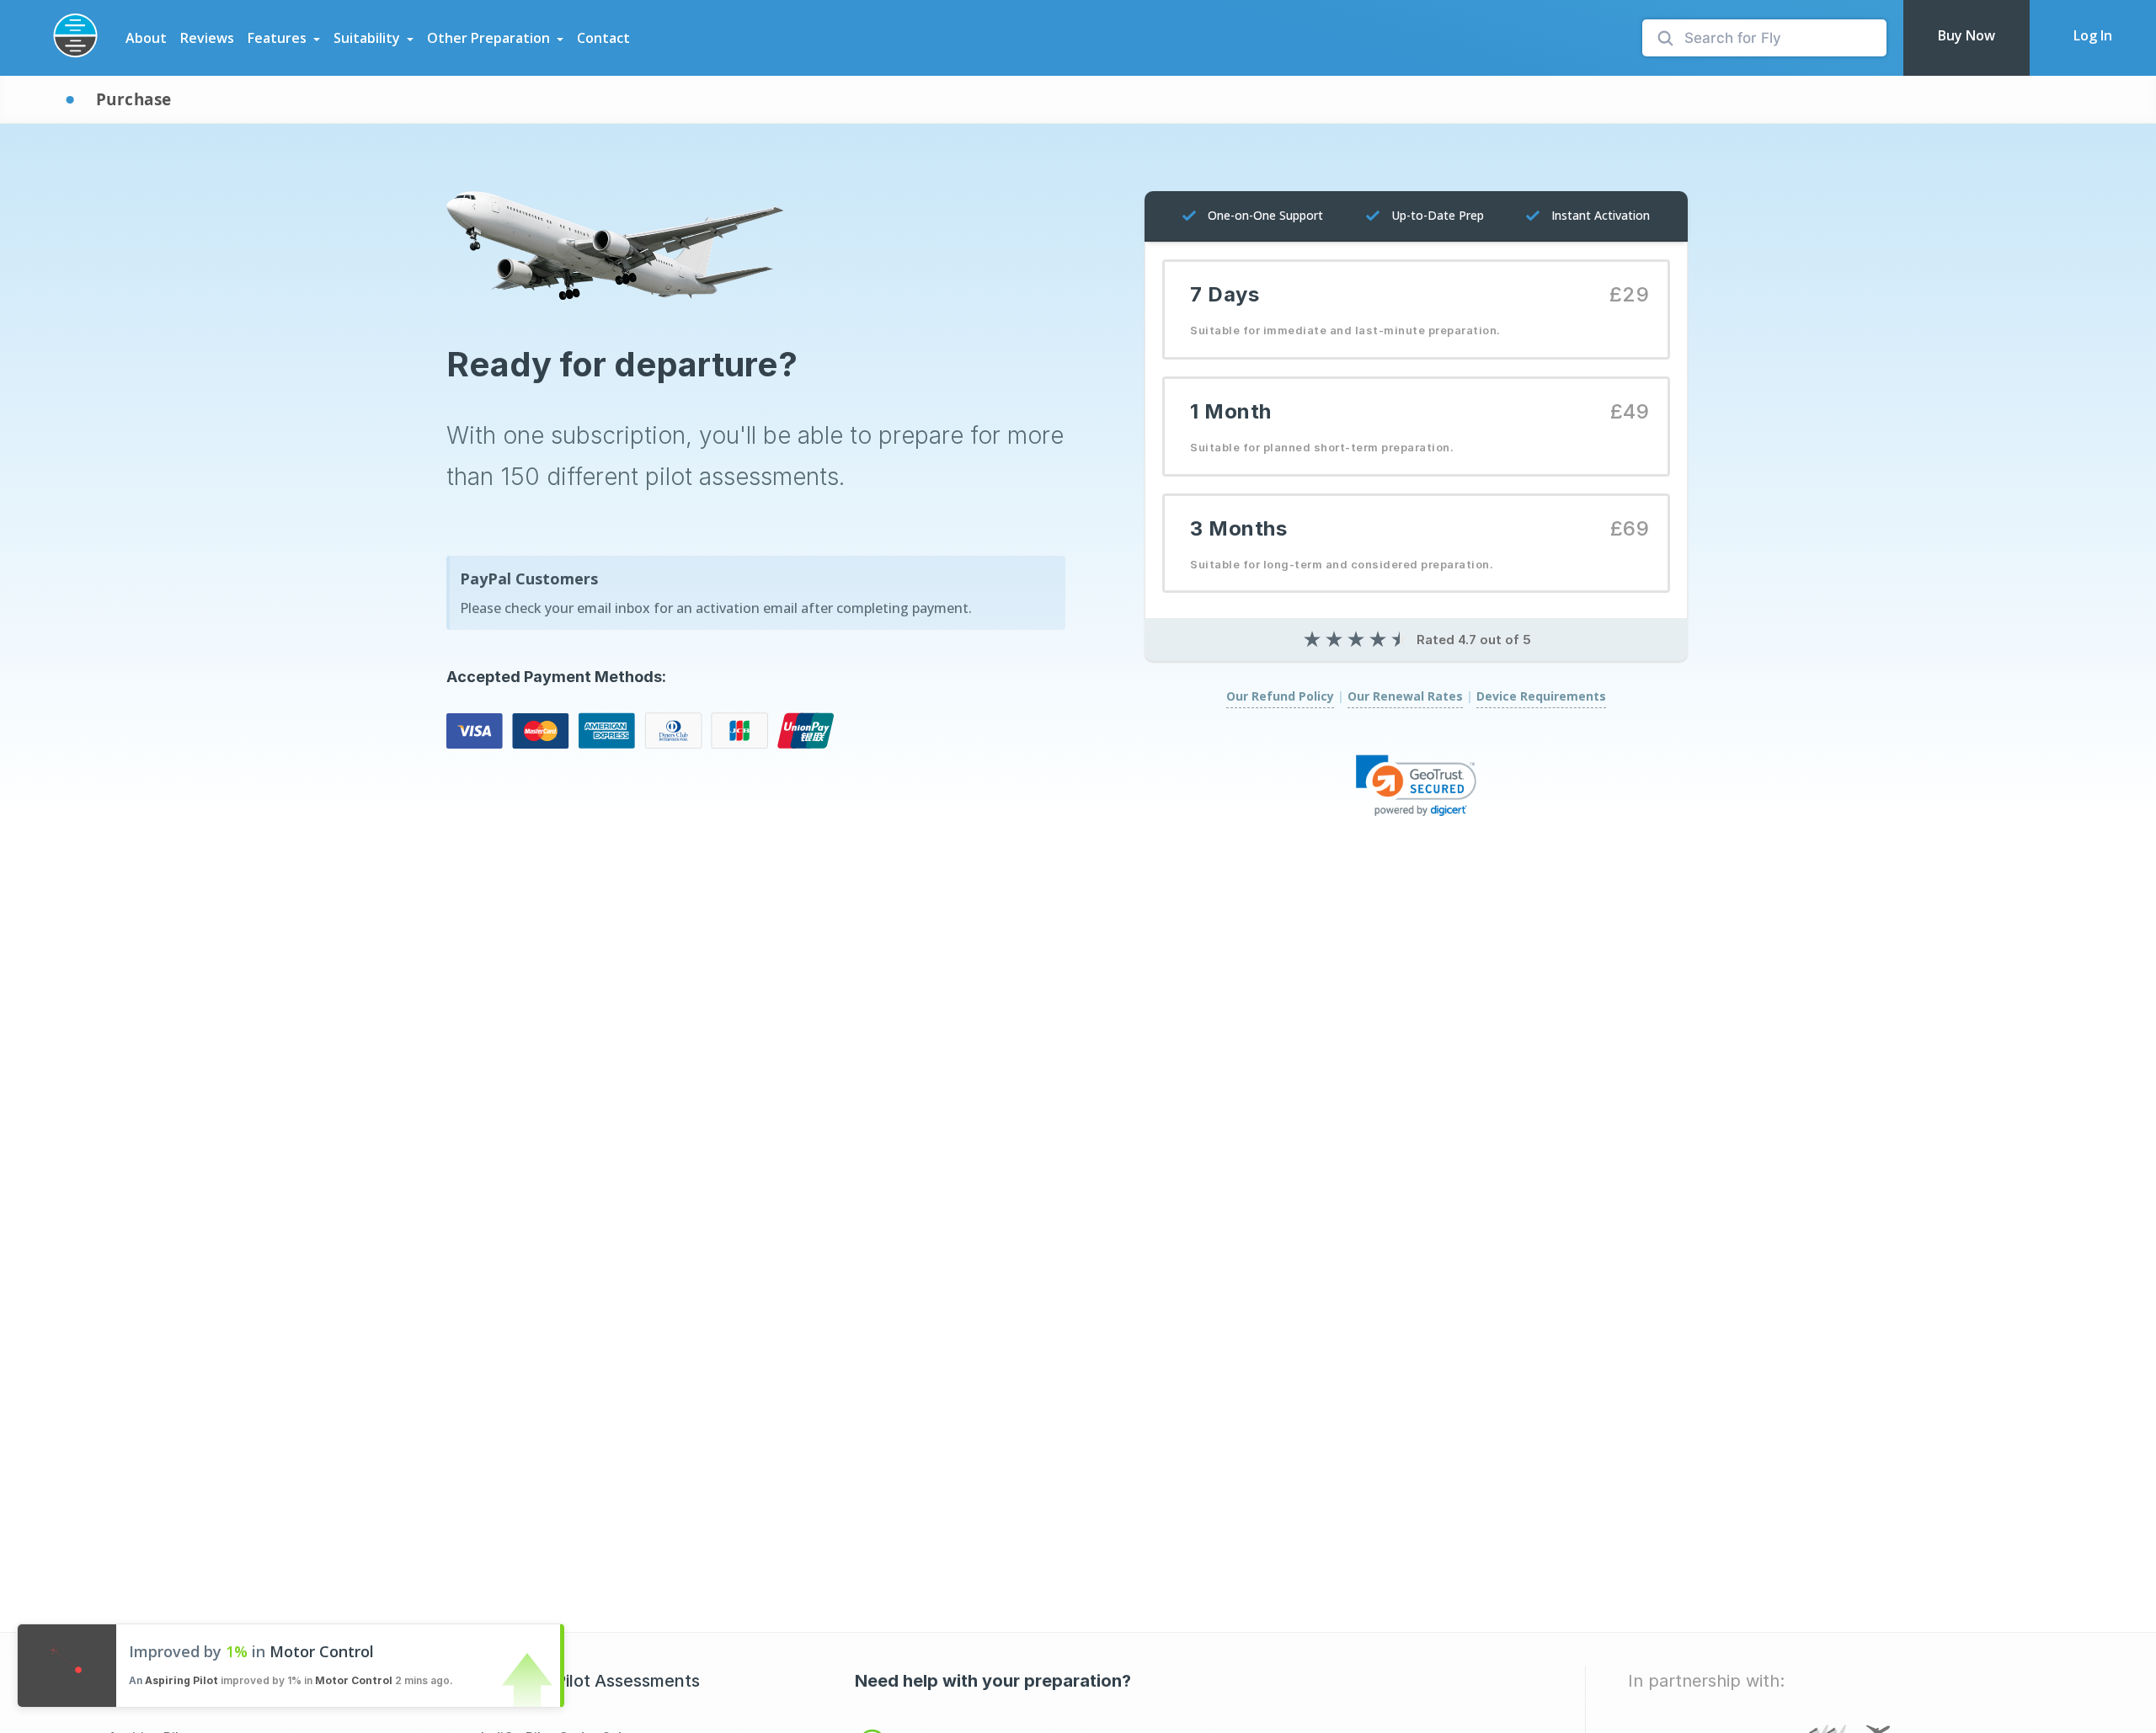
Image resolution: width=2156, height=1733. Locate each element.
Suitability (367, 38)
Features (277, 38)
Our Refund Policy (1280, 696)
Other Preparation (488, 38)
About (146, 38)
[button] (1417, 785)
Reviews (207, 38)
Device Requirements (1541, 696)
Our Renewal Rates (1405, 696)
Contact (603, 38)
